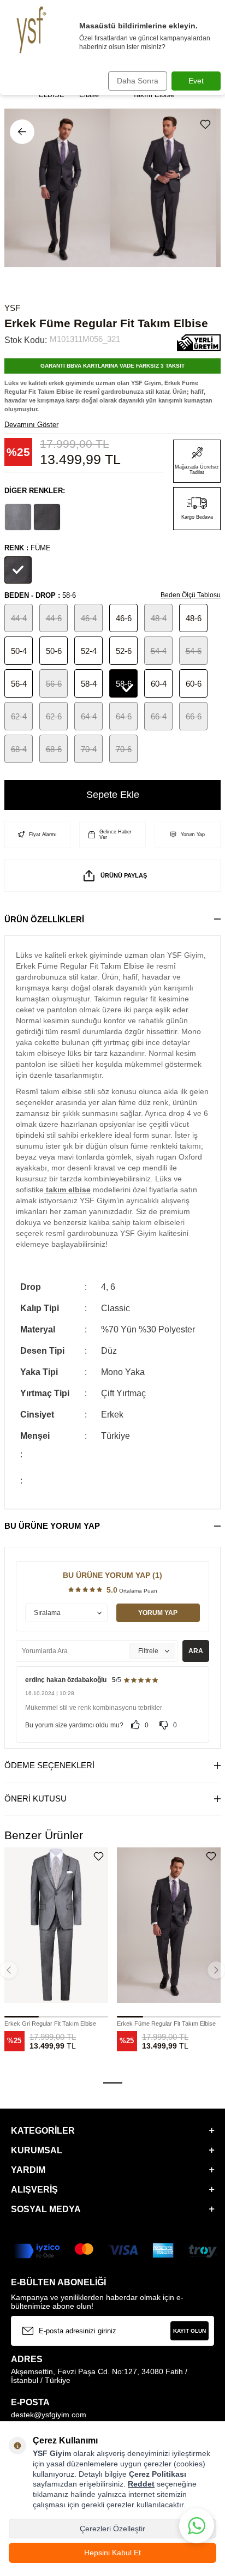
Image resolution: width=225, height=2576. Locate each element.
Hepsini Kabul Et (112, 2553)
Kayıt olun (190, 2331)
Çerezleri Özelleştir (112, 2529)
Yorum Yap (193, 834)
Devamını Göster (31, 425)
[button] (113, 2083)
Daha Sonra (138, 81)
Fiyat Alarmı (43, 834)
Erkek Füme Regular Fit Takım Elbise (166, 2023)
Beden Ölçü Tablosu (191, 595)
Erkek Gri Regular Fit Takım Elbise (50, 2023)
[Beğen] (208, 124)
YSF (12, 308)
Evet (196, 81)
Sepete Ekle (113, 795)
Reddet (141, 2484)
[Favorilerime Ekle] (99, 1856)
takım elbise (67, 1190)
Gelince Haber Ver (116, 834)
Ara (196, 1651)
